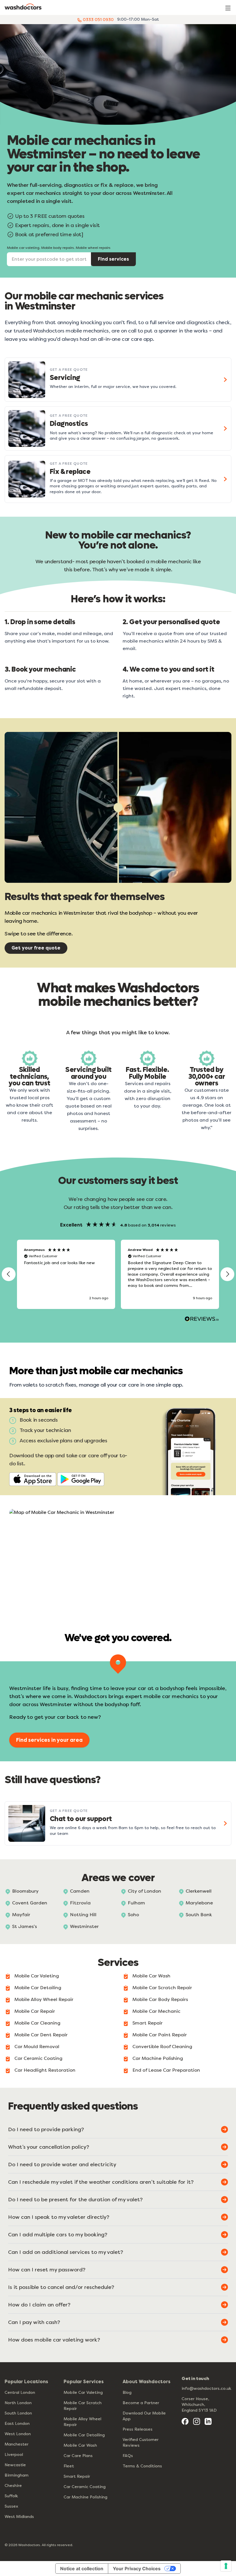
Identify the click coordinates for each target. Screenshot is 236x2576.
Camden (80, 1891)
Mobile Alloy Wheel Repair (44, 1999)
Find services (113, 259)
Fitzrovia (80, 1903)
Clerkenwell (199, 1891)
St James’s (24, 1926)
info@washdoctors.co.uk (206, 2388)
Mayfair (21, 1915)
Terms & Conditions (142, 2466)
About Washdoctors (146, 2382)
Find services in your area (49, 1740)
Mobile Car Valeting (37, 1976)
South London (18, 2413)
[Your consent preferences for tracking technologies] (226, 2566)
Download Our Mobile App (144, 2416)
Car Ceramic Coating (38, 2058)
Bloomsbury (25, 1891)
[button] (9, 1274)
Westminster (84, 1926)
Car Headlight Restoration (45, 2070)
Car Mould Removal (37, 2047)
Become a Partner (141, 2403)
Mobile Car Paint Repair (160, 2035)
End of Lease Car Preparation (166, 2070)
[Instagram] (197, 2421)
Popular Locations (26, 2382)
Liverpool (14, 2455)
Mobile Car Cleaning (37, 2023)
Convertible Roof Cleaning (162, 2047)
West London (18, 2434)
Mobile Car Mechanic (156, 2011)
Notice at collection (82, 2569)
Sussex (11, 2506)
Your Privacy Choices (137, 2569)
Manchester (17, 2444)
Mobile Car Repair (35, 2011)
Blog (127, 2393)
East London (17, 2424)
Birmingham (17, 2475)
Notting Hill (83, 1915)
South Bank (199, 1915)
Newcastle (15, 2465)
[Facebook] (185, 2421)
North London (18, 2403)
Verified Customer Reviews (141, 2443)
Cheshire (13, 2486)
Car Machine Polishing (158, 2058)
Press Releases (138, 2429)
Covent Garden (30, 1903)
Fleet (69, 2466)
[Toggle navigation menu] (228, 8)
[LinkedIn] (208, 2421)
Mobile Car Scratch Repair (162, 1988)
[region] (118, 1274)
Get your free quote (36, 948)
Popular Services (84, 2382)
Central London (20, 2393)
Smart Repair (147, 2023)
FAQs (128, 2456)
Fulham (136, 1903)
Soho (133, 1915)
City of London (144, 1891)
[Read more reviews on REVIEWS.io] (202, 1320)
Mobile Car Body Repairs (160, 1999)
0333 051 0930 (98, 20)
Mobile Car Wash (151, 1976)
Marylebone (199, 1903)
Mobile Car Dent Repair (41, 2035)
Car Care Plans (78, 2456)
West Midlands (19, 2517)
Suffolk (11, 2496)
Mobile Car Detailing (38, 1988)
